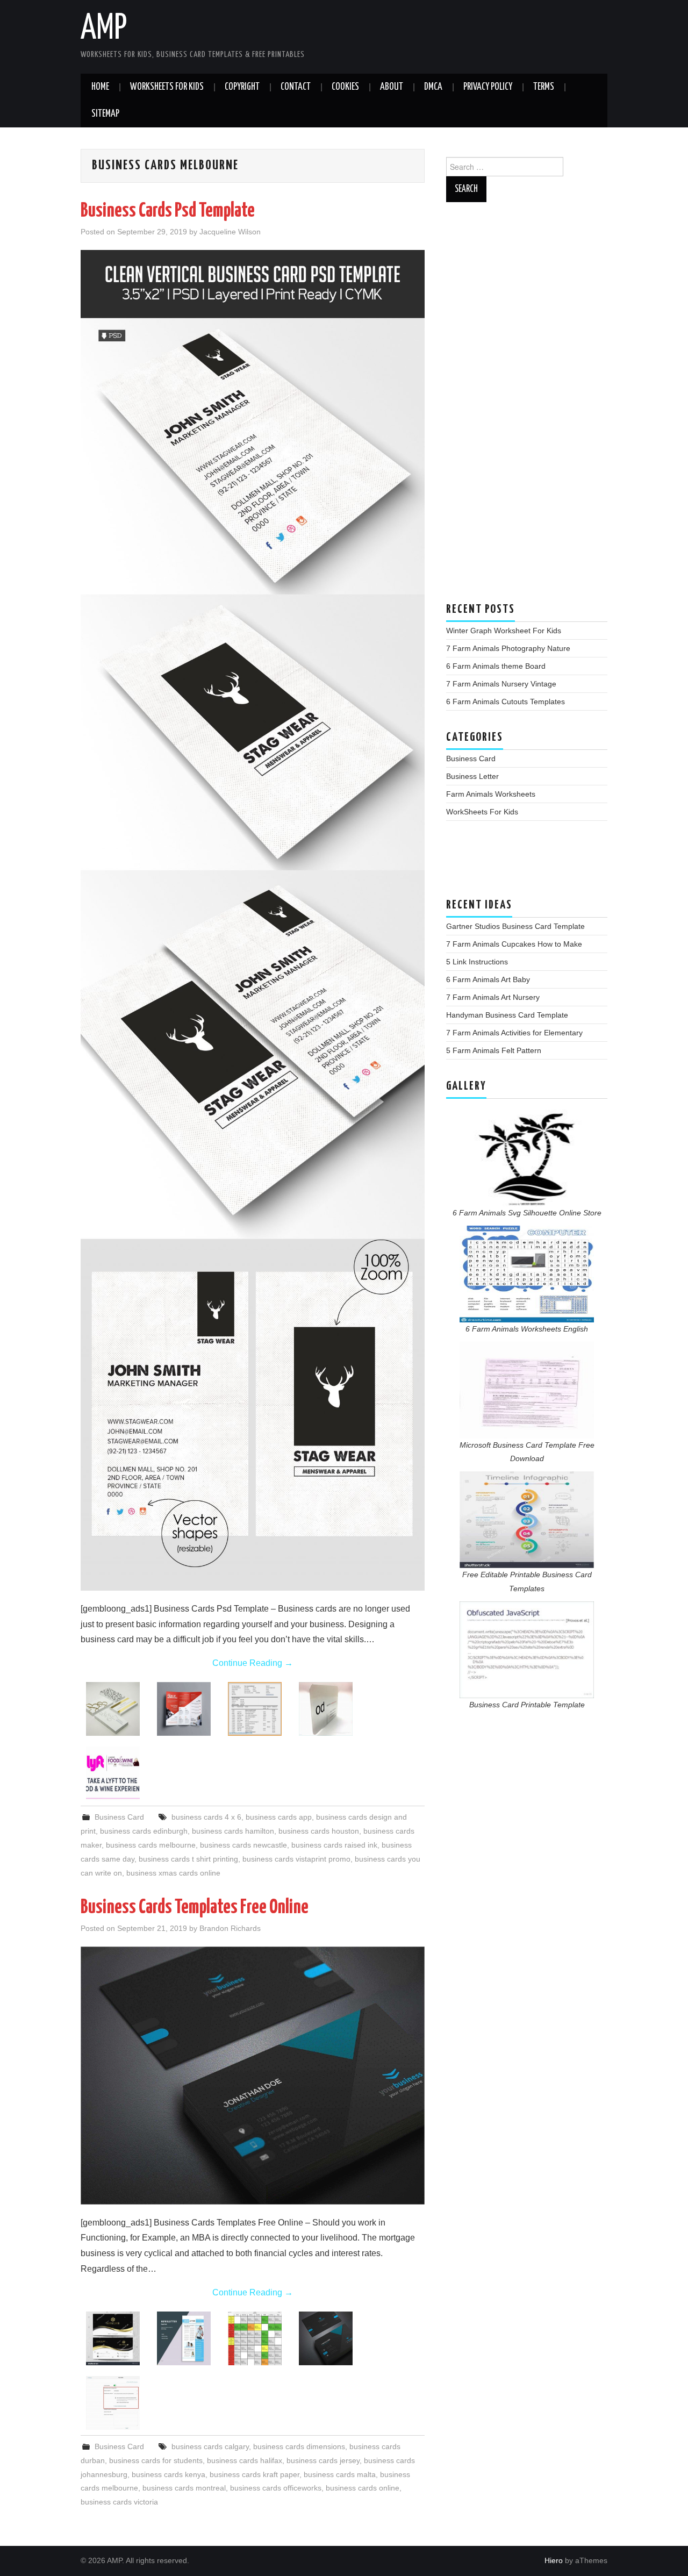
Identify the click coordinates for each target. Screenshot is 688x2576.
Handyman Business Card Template (507, 1015)
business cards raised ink (334, 1845)
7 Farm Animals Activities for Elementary (514, 1033)
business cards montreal (184, 2488)
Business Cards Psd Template (168, 211)
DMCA (433, 87)
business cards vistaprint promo (296, 1859)
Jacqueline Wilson (230, 232)
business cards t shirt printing (188, 1859)
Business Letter (472, 776)
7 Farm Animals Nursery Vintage (501, 684)
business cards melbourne (151, 1845)
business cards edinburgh (144, 1831)
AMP (104, 29)
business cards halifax (245, 2460)
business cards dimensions (299, 2446)
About (392, 87)
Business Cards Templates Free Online (195, 1908)
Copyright (242, 87)
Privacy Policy (488, 87)
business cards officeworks (276, 2488)
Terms (544, 87)
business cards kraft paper (255, 2474)
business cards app (279, 1817)
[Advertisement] (527, 407)
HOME (100, 87)
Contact (296, 87)
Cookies (345, 87)
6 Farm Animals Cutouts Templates (506, 702)
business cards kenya (169, 2474)
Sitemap (105, 114)
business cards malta (340, 2474)
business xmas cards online (173, 1873)
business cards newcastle (243, 1845)
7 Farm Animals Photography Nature (508, 648)
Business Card (119, 1817)
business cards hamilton (233, 1831)
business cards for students (156, 2460)
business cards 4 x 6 (206, 1817)
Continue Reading (253, 1663)
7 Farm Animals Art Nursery (493, 997)
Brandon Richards (230, 1928)
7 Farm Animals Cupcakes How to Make (514, 944)
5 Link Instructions (477, 962)
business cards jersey (323, 2460)
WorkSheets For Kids (167, 87)
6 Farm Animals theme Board (496, 666)
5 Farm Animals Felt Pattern (494, 1050)
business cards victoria (119, 2502)
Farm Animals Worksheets (491, 794)
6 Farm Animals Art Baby (488, 979)
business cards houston (319, 1831)
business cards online (363, 2488)
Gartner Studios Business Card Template (515, 926)
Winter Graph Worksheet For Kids (504, 631)
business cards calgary (210, 2446)
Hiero (554, 2560)
